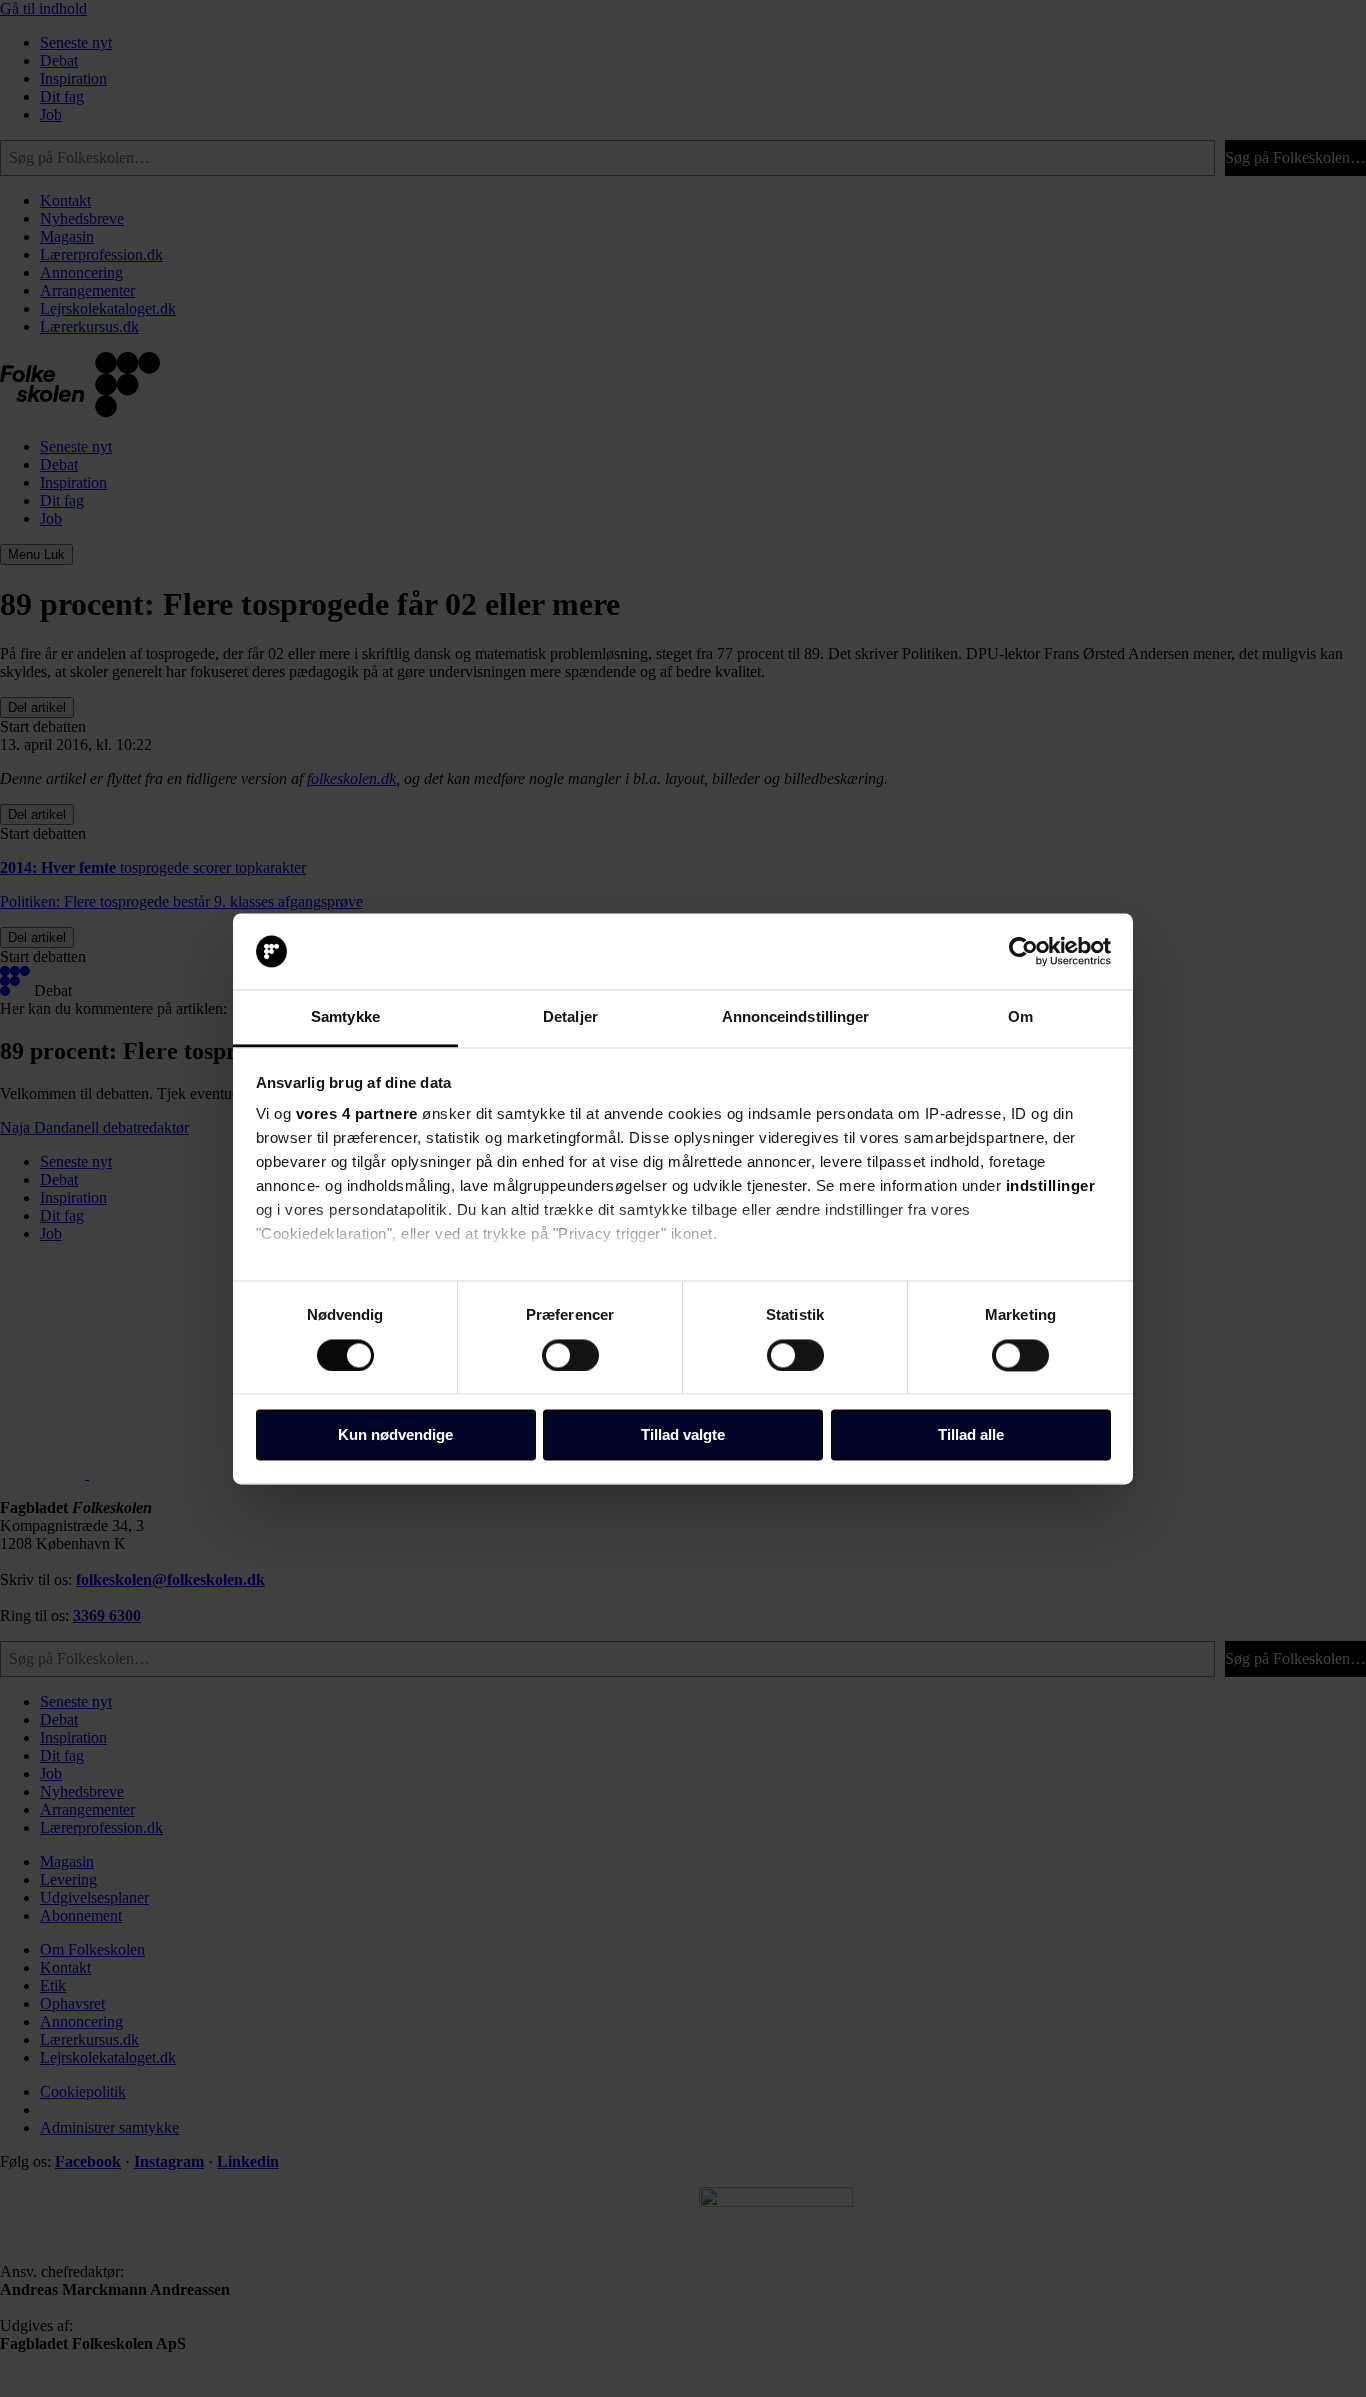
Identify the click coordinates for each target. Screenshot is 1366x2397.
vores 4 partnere (357, 1114)
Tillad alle (971, 1435)
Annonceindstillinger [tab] (796, 1017)
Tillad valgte (683, 1435)
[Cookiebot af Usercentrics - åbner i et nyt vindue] (1023, 951)
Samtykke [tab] (345, 1017)
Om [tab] (1020, 1017)
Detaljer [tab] (570, 1017)
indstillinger (1051, 1186)
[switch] (570, 1355)
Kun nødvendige (395, 1435)
